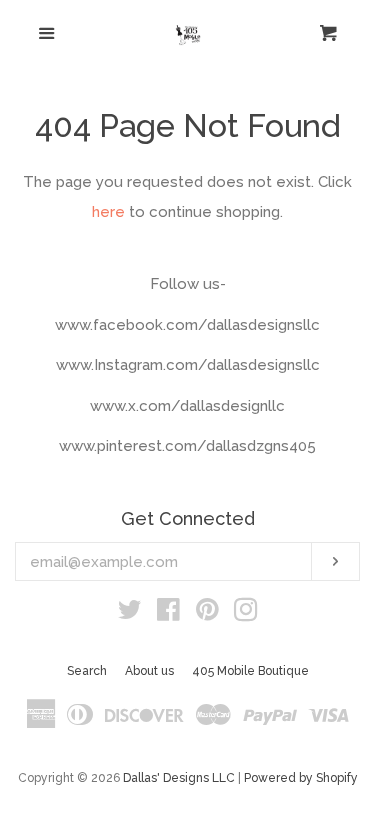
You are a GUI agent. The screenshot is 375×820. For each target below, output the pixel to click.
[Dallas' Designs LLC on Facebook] (168, 614)
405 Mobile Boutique (250, 671)
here (108, 212)
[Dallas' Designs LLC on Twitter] (130, 614)
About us (149, 671)
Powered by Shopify (301, 778)
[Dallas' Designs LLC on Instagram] (246, 614)
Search (87, 671)
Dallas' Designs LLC (179, 778)
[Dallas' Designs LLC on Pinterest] (207, 614)
